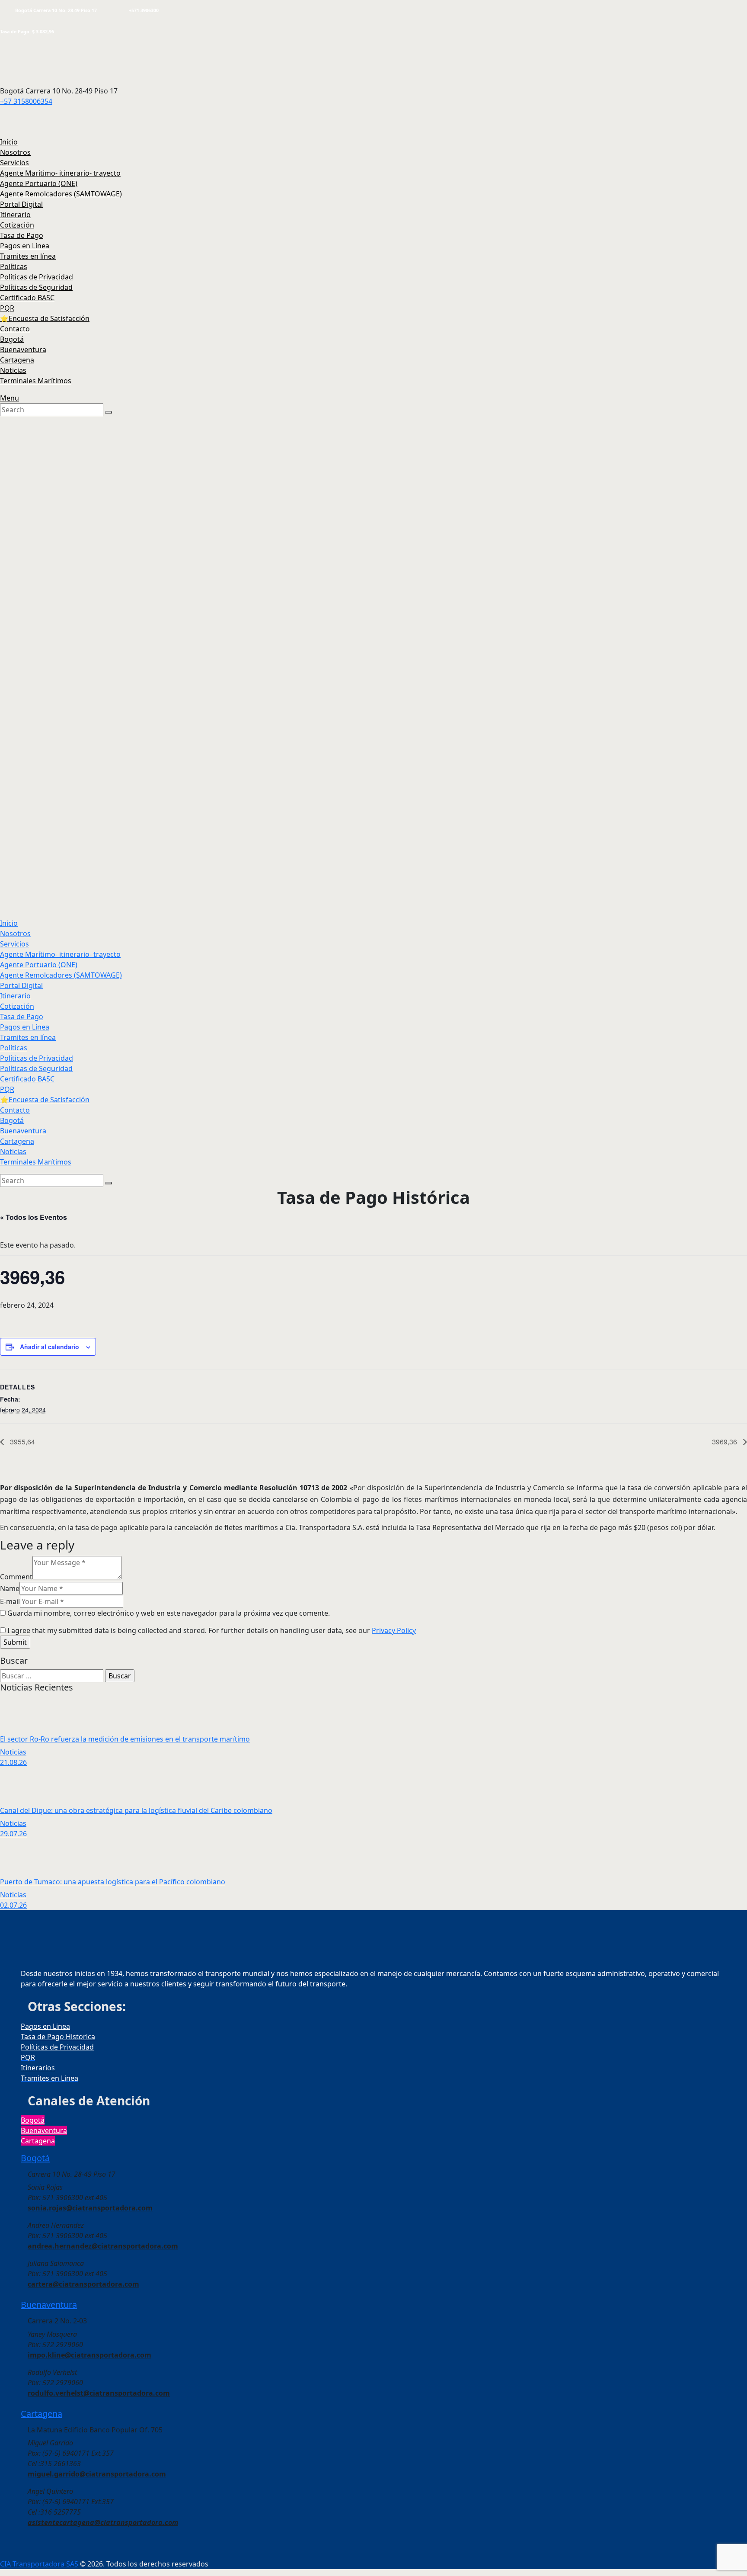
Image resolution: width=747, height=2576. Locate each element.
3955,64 (22, 1442)
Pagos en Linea (45, 2026)
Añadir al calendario (49, 1347)
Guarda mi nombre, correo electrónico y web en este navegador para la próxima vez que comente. (169, 1613)
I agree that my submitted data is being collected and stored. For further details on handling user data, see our (212, 1630)
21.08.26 (13, 1762)
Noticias (13, 1752)
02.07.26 (13, 1905)
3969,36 (725, 1442)
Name (10, 1588)
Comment (16, 1577)
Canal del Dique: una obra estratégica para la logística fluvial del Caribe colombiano (136, 1810)
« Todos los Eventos (34, 1217)
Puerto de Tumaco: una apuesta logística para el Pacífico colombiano (113, 1882)
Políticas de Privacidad (57, 2047)
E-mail (10, 1601)
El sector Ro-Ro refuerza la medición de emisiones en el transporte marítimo (125, 1739)
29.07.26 (13, 1834)
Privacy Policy (394, 1630)
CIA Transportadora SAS (39, 2564)
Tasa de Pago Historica (58, 2037)
